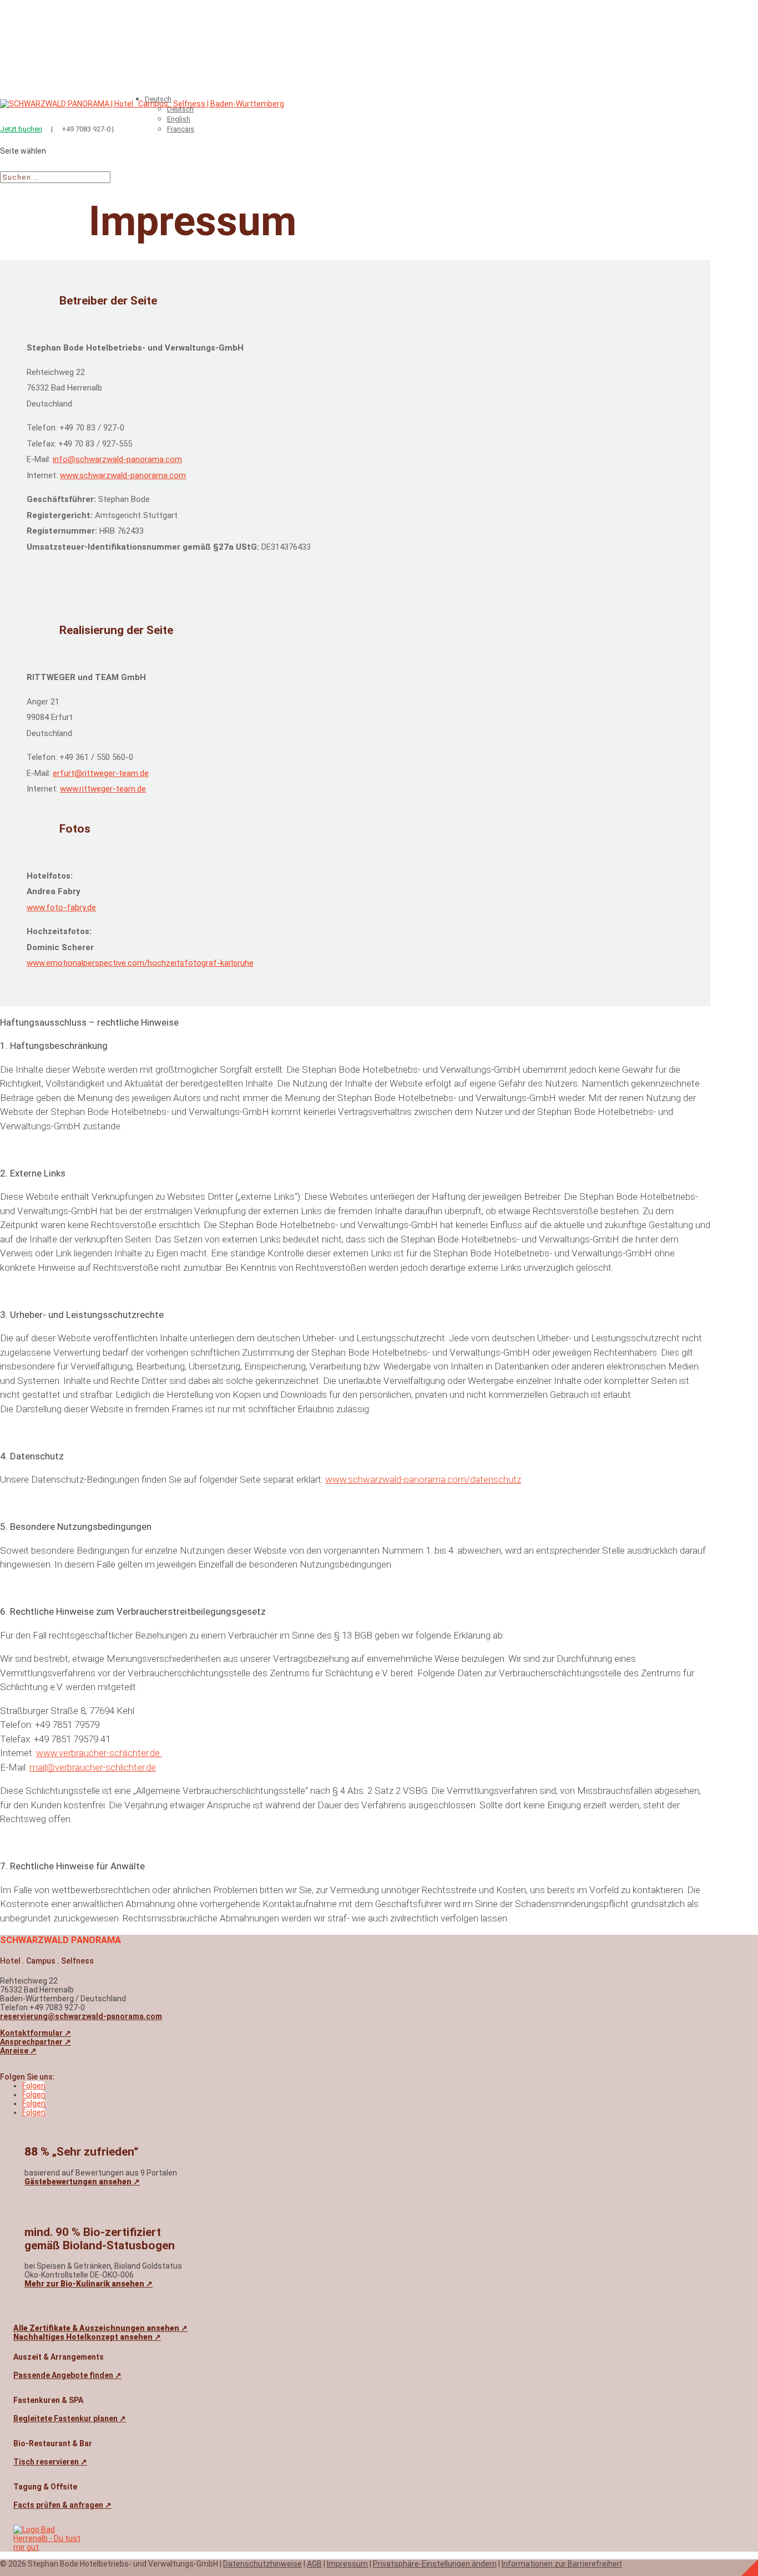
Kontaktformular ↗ (36, 2033)
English (179, 119)
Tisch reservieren (50, 2462)
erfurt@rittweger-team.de (101, 773)
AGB (314, 2564)
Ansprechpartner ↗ (36, 2042)
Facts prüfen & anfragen (62, 2505)
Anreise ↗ (18, 2051)
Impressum (347, 2564)
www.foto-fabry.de (61, 907)
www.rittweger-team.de (103, 789)
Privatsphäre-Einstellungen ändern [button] (435, 2564)
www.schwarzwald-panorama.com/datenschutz (423, 1479)
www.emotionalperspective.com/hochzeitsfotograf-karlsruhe (140, 963)
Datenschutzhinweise (262, 2564)
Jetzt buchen (21, 129)
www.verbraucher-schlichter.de (99, 1753)
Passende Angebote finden (67, 2375)
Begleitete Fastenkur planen (70, 2418)
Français (181, 129)
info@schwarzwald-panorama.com (117, 459)
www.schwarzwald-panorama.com (123, 475)
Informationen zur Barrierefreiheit (562, 2564)
